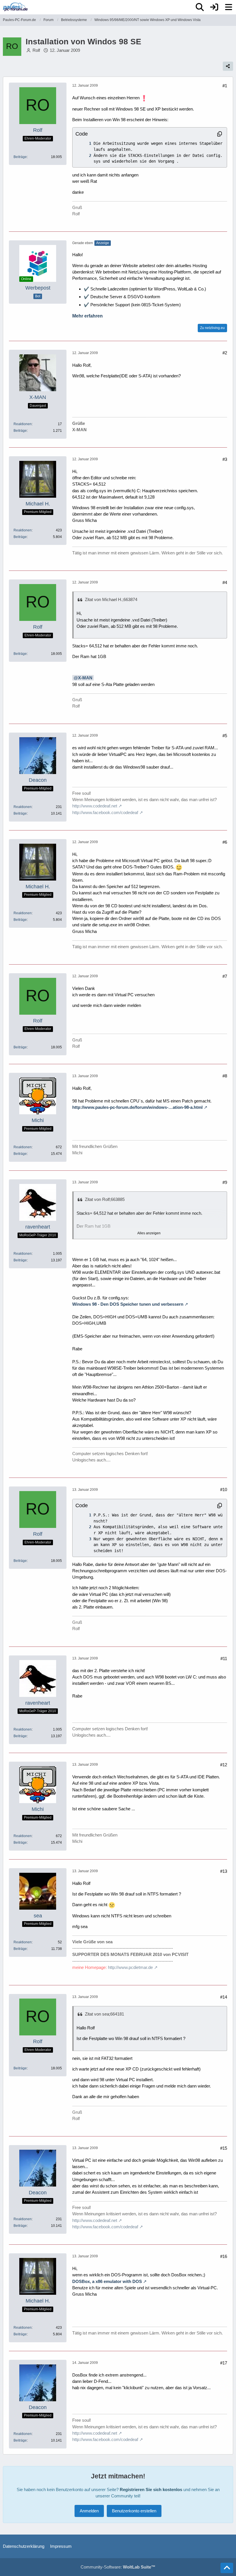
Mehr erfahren (87, 316)
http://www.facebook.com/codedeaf (105, 812)
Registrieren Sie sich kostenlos (151, 2490)
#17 (224, 2363)
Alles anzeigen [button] (149, 1233)
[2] (84, 156)
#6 (225, 842)
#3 (225, 459)
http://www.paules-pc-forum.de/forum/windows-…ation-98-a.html (137, 1107)
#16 (224, 2256)
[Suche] (200, 7)
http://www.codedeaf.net (95, 806)
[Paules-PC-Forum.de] (15, 7)
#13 (224, 1871)
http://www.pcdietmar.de (130, 1967)
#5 (225, 736)
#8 (225, 1076)
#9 (225, 1182)
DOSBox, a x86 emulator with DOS (107, 2281)
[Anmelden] (214, 7)
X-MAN (85, 678)
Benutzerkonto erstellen (134, 2511)
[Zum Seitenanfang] (227, 2568)
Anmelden (89, 2511)
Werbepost (38, 288)
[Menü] (229, 7)
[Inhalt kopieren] (220, 134)
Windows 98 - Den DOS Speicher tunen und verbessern (128, 1304)
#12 (224, 1765)
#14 (224, 1997)
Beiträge (20, 157)
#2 (225, 353)
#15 (224, 2148)
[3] (84, 1539)
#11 (224, 1658)
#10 (224, 1489)
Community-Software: (118, 2567)
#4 (225, 582)
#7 (225, 976)
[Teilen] (228, 66)
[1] (84, 143)
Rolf (36, 50)
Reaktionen (23, 424)
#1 (225, 86)
